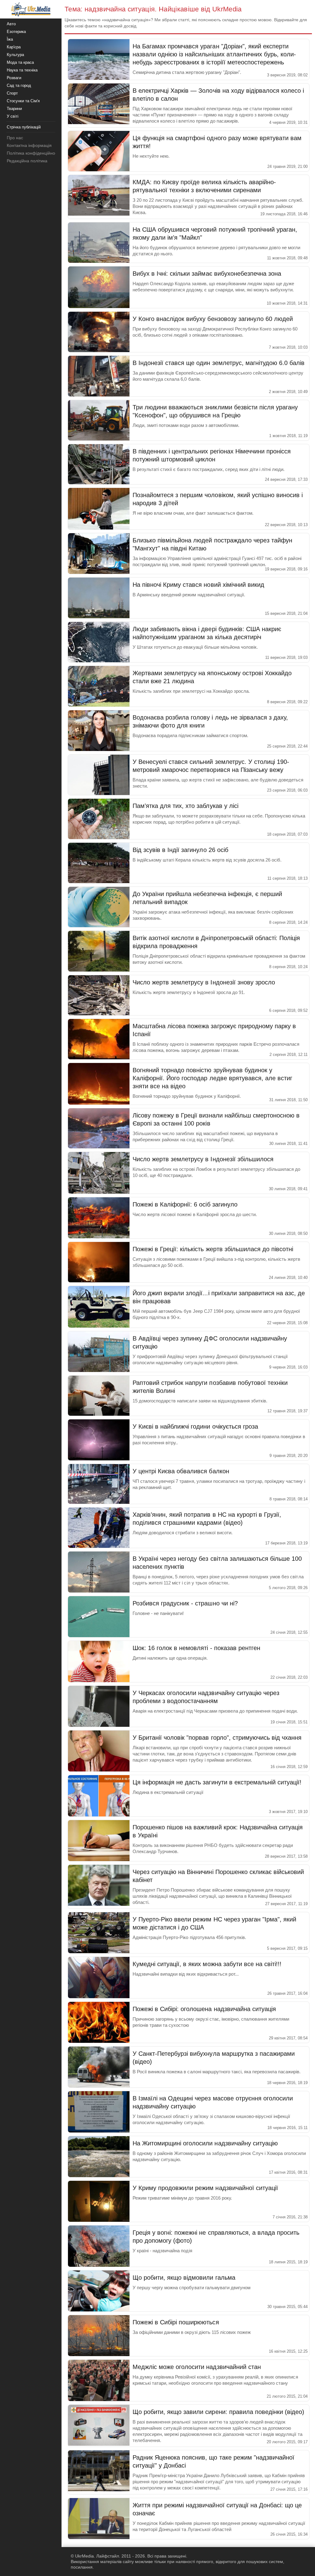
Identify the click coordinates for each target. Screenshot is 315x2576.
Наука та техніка (22, 70)
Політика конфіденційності (33, 153)
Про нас (15, 138)
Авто (11, 24)
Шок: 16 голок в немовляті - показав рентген (196, 1648)
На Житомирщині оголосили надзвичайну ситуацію (205, 2143)
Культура (15, 55)
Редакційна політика (27, 161)
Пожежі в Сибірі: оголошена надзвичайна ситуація (204, 2009)
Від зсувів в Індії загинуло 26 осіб (180, 850)
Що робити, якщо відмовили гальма (184, 2278)
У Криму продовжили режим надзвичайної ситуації (205, 2188)
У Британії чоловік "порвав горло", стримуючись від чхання (217, 1738)
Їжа (10, 39)
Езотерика (16, 32)
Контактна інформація (29, 145)
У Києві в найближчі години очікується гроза (195, 1426)
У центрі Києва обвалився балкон (181, 1471)
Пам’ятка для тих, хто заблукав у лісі (185, 806)
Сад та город (19, 85)
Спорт (12, 93)
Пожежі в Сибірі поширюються (176, 2322)
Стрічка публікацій (24, 127)
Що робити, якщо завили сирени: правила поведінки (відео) (218, 2412)
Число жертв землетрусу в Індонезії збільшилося (203, 1159)
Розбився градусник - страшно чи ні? (185, 1603)
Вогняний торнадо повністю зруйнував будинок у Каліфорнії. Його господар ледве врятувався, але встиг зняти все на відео (212, 1078)
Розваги (14, 78)
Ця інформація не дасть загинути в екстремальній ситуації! (217, 1782)
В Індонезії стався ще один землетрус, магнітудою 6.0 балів (219, 363)
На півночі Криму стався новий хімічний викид (198, 585)
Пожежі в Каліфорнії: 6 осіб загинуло (185, 1204)
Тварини (14, 109)
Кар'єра (14, 47)
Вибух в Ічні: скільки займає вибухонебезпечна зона (207, 274)
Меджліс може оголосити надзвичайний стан (197, 2367)
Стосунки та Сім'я (23, 101)
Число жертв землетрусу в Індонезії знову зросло (204, 982)
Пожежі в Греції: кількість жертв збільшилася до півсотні (213, 1249)
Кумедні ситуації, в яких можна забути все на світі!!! (207, 1964)
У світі (13, 116)
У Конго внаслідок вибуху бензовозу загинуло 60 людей (213, 319)
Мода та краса (20, 62)
